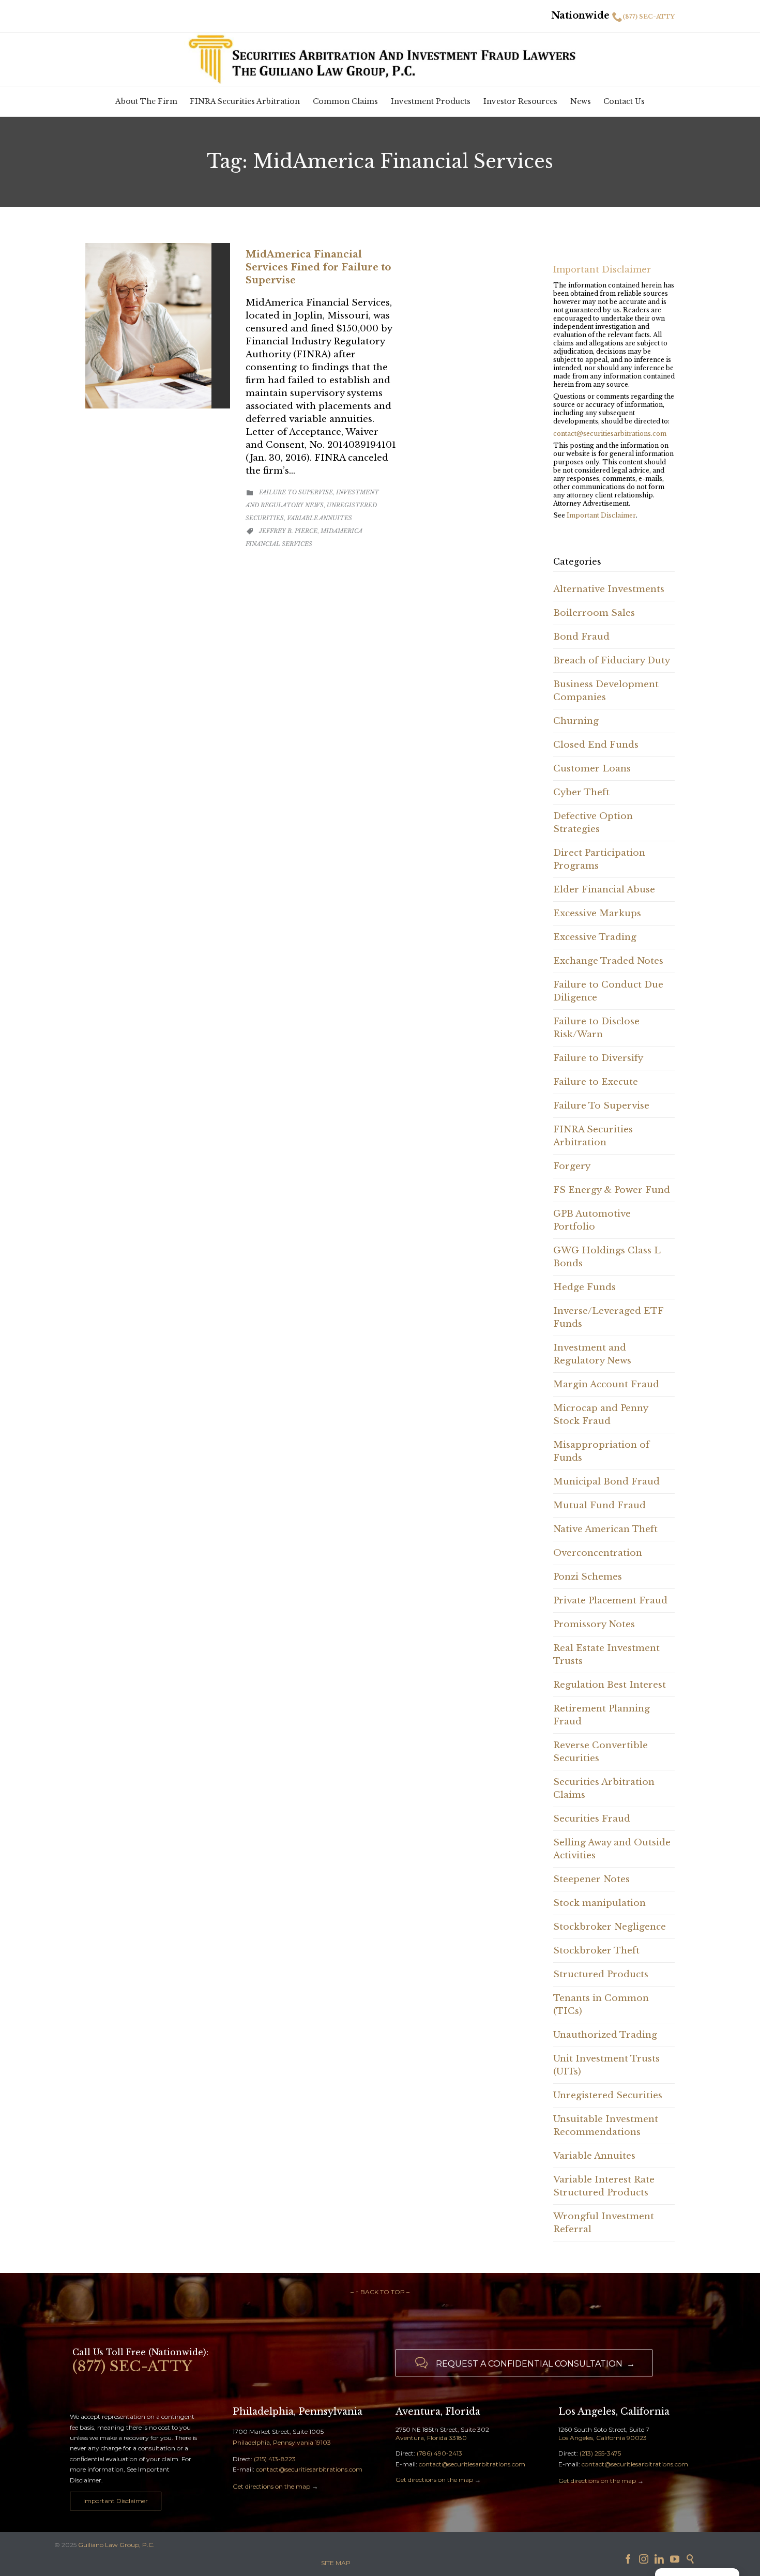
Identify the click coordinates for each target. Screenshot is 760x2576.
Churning (576, 721)
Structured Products (601, 1974)
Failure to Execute (596, 1082)
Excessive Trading (595, 937)
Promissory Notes (594, 1624)
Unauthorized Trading (605, 2035)
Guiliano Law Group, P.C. (116, 2545)
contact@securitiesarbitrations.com (610, 434)
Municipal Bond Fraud (606, 1482)
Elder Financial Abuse (604, 890)
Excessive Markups (597, 913)
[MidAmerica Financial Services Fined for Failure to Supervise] (158, 326)
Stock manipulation (599, 1903)
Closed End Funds (596, 745)
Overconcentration (598, 1553)
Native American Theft (605, 1529)
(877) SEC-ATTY (649, 17)
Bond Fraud (581, 637)
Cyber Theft (581, 792)
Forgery (572, 1166)
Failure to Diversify (598, 1058)
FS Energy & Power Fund (612, 1190)
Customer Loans (592, 769)
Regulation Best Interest (610, 1685)
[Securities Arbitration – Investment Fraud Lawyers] (380, 58)
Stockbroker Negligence (610, 1927)
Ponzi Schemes (588, 1577)
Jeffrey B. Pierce (288, 531)
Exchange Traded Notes (608, 961)
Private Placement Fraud (610, 1601)
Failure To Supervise (296, 492)
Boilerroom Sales (594, 613)
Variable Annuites (320, 518)
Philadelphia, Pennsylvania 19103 (282, 2442)
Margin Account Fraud (606, 1384)
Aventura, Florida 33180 (431, 2438)
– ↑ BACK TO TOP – (380, 2292)
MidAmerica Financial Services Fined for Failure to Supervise (318, 267)
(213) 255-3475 (600, 2453)
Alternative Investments (609, 589)
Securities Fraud (592, 1819)
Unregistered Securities (608, 2095)
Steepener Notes (591, 1879)
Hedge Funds (584, 1287)
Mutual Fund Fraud (599, 1505)
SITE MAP (336, 2563)
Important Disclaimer (601, 515)
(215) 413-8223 (275, 2459)
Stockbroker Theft (596, 1951)
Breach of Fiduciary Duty (612, 661)
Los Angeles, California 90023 (603, 2438)
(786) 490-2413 (439, 2453)
